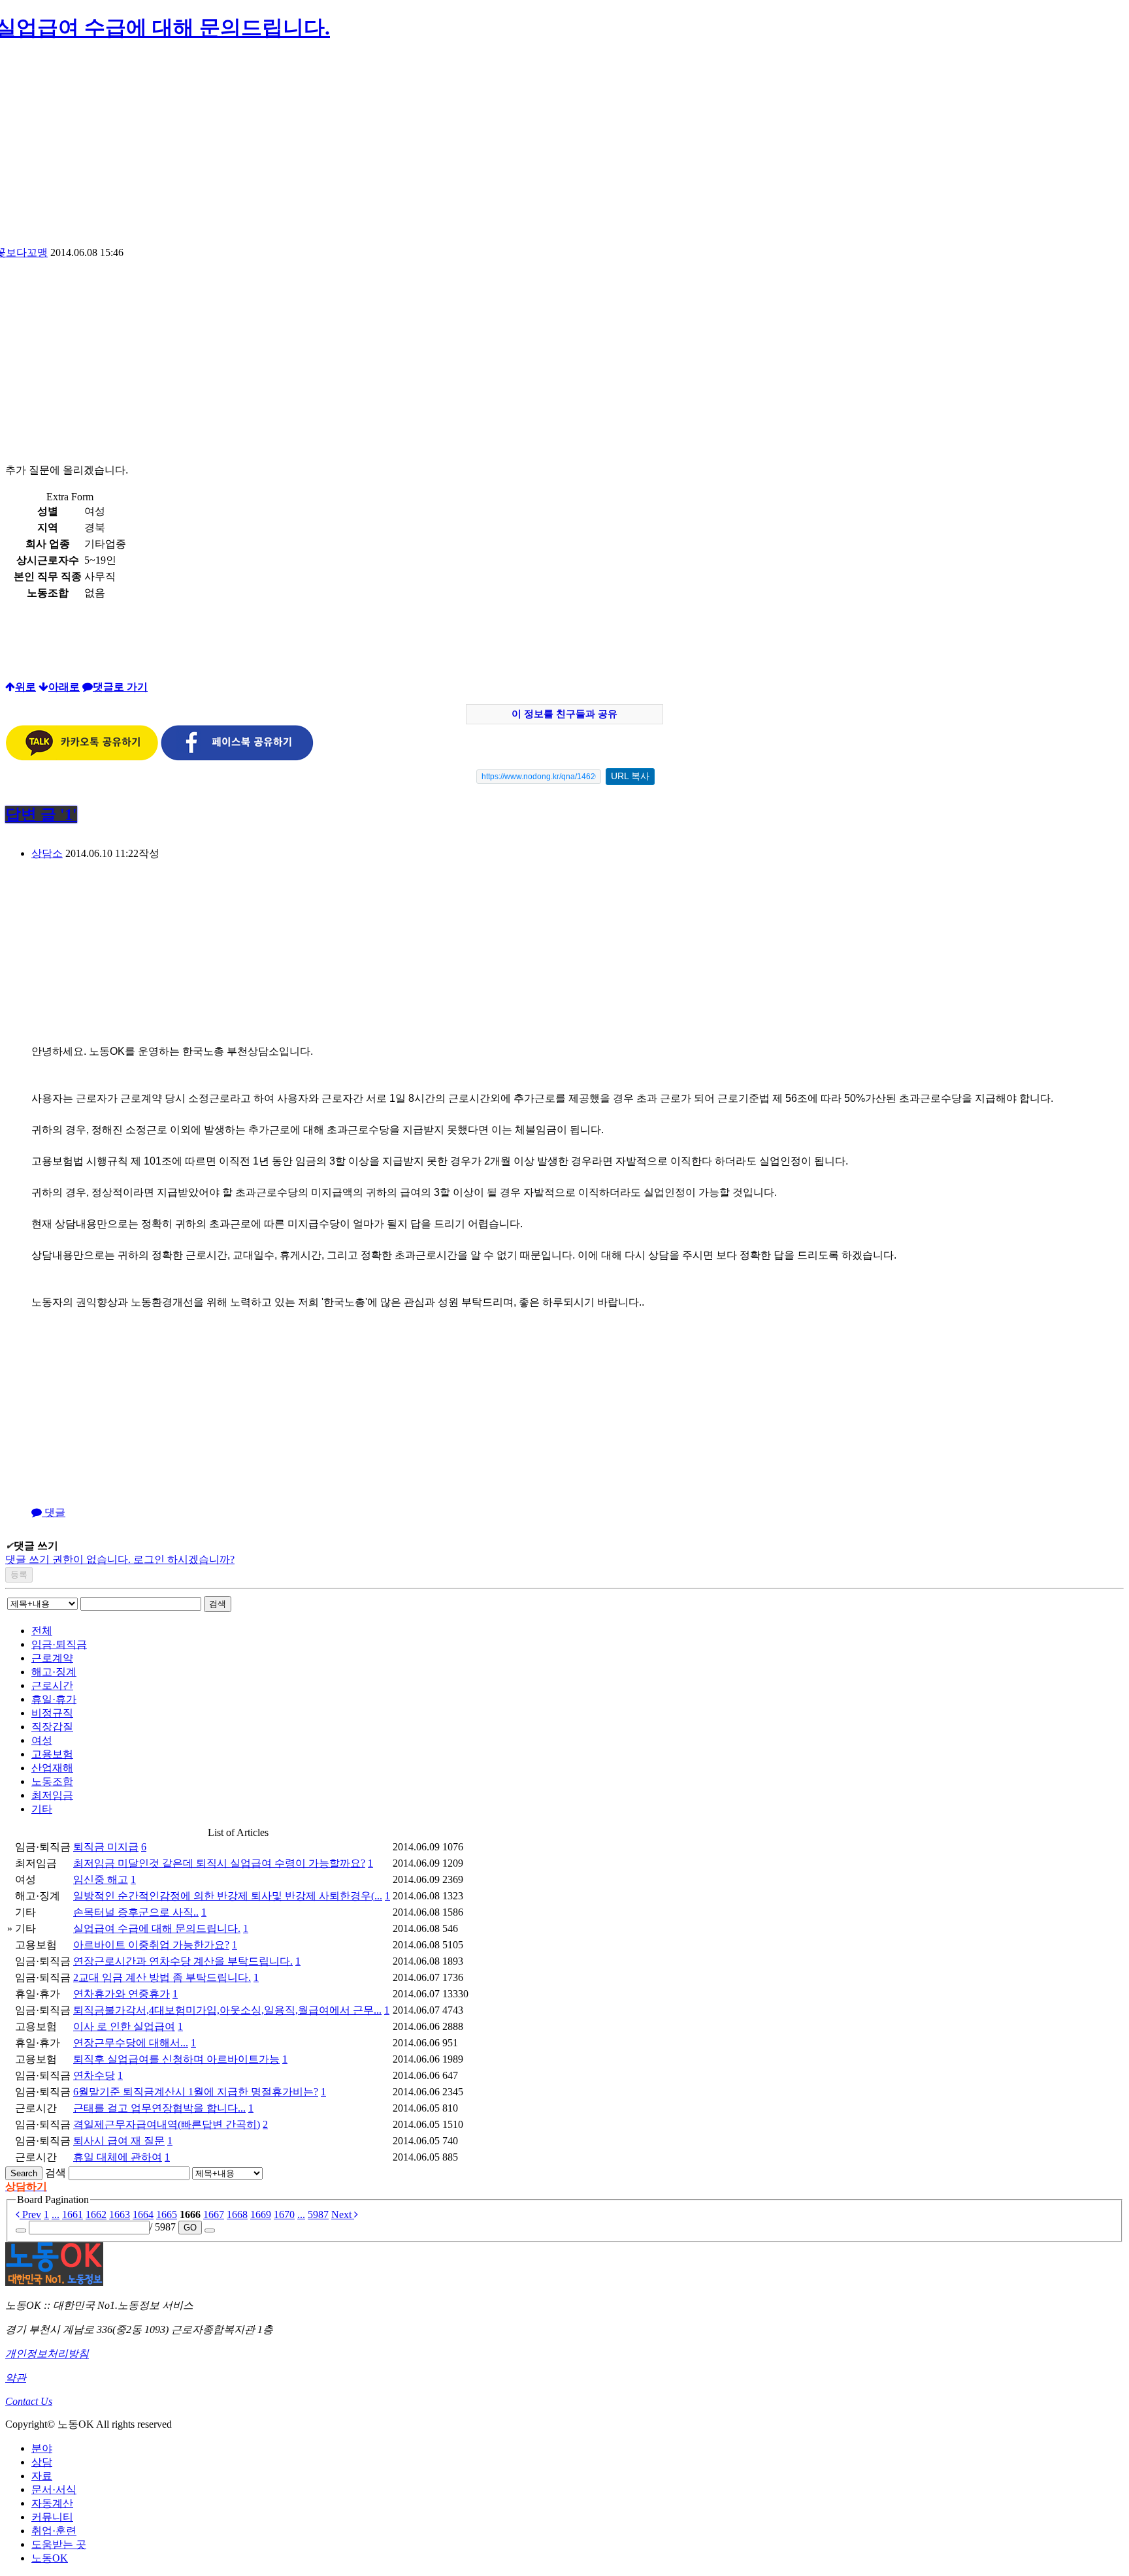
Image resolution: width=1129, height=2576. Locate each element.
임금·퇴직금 (59, 1644)
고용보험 (52, 1754)
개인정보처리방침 (47, 2354)
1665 (167, 2214)
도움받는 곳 (59, 2544)
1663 (120, 2214)
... (56, 2214)
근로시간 (52, 1685)
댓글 (54, 1512)
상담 (42, 2462)
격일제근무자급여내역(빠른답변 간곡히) (167, 2124)
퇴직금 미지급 (106, 1847)
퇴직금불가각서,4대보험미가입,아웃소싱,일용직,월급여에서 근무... (227, 2010)
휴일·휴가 (54, 1699)
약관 (16, 2378)
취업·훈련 (54, 2531)
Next (343, 2214)
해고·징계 (54, 1672)
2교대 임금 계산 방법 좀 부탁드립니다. (162, 1977)
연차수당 (94, 2075)
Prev (30, 2214)
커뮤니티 (52, 2517)
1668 (237, 2214)
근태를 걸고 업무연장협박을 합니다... (159, 2108)
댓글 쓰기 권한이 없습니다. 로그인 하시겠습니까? (120, 1559)
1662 (96, 2214)
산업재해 (52, 1768)
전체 (42, 1631)
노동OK (50, 2558)
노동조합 (52, 1781)
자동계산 (52, 2503)
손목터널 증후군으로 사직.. (136, 1912)
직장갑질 (52, 1727)
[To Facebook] (237, 757)
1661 (73, 2214)
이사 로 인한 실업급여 (124, 2026)
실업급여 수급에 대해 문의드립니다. (157, 1928)
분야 (42, 2448)
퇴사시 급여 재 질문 (119, 2141)
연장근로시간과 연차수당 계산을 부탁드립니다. (183, 1961)
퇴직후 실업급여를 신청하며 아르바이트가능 (176, 2059)
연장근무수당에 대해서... (131, 2043)
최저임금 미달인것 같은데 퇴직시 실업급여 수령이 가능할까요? (219, 1863)
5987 (318, 2214)
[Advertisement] (564, 148)
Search (24, 2173)
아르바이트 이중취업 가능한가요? (151, 1945)
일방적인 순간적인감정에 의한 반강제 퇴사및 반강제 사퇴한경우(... (228, 1896)
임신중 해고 (101, 1879)
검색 (218, 1604)
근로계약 (52, 1658)
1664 (143, 2214)
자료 (42, 2476)
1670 (284, 2214)
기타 (42, 1809)
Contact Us (29, 2401)
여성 (42, 1740)
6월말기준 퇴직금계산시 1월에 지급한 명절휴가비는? (196, 2092)
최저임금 (52, 1795)
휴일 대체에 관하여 (118, 2157)
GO (190, 2228)
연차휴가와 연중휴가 (122, 1994)
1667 (214, 2214)
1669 (261, 2214)
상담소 (47, 853)
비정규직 (52, 1713)
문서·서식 (54, 2489)
